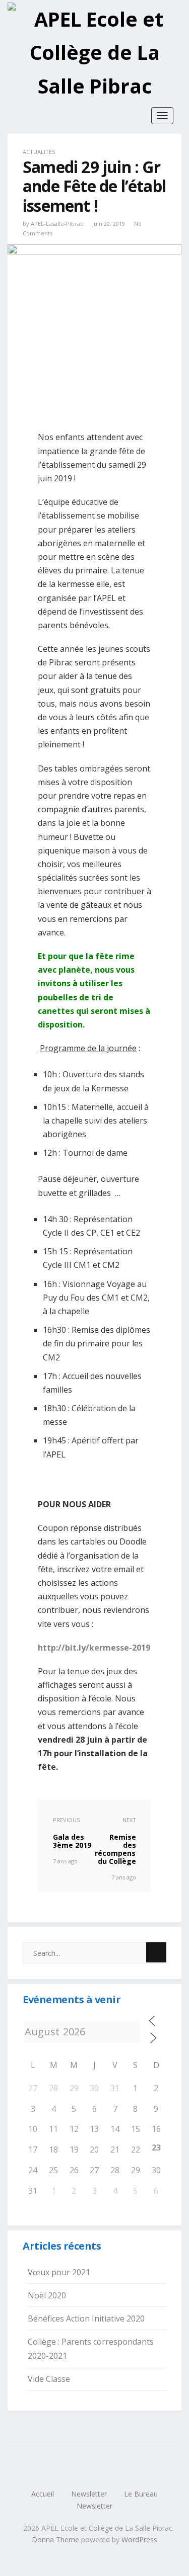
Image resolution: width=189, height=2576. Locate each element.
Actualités (39, 152)
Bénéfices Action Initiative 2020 (86, 2319)
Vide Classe (49, 2379)
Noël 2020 (47, 2295)
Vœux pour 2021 (59, 2272)
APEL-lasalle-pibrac (57, 224)
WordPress (139, 2540)
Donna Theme (56, 2540)
